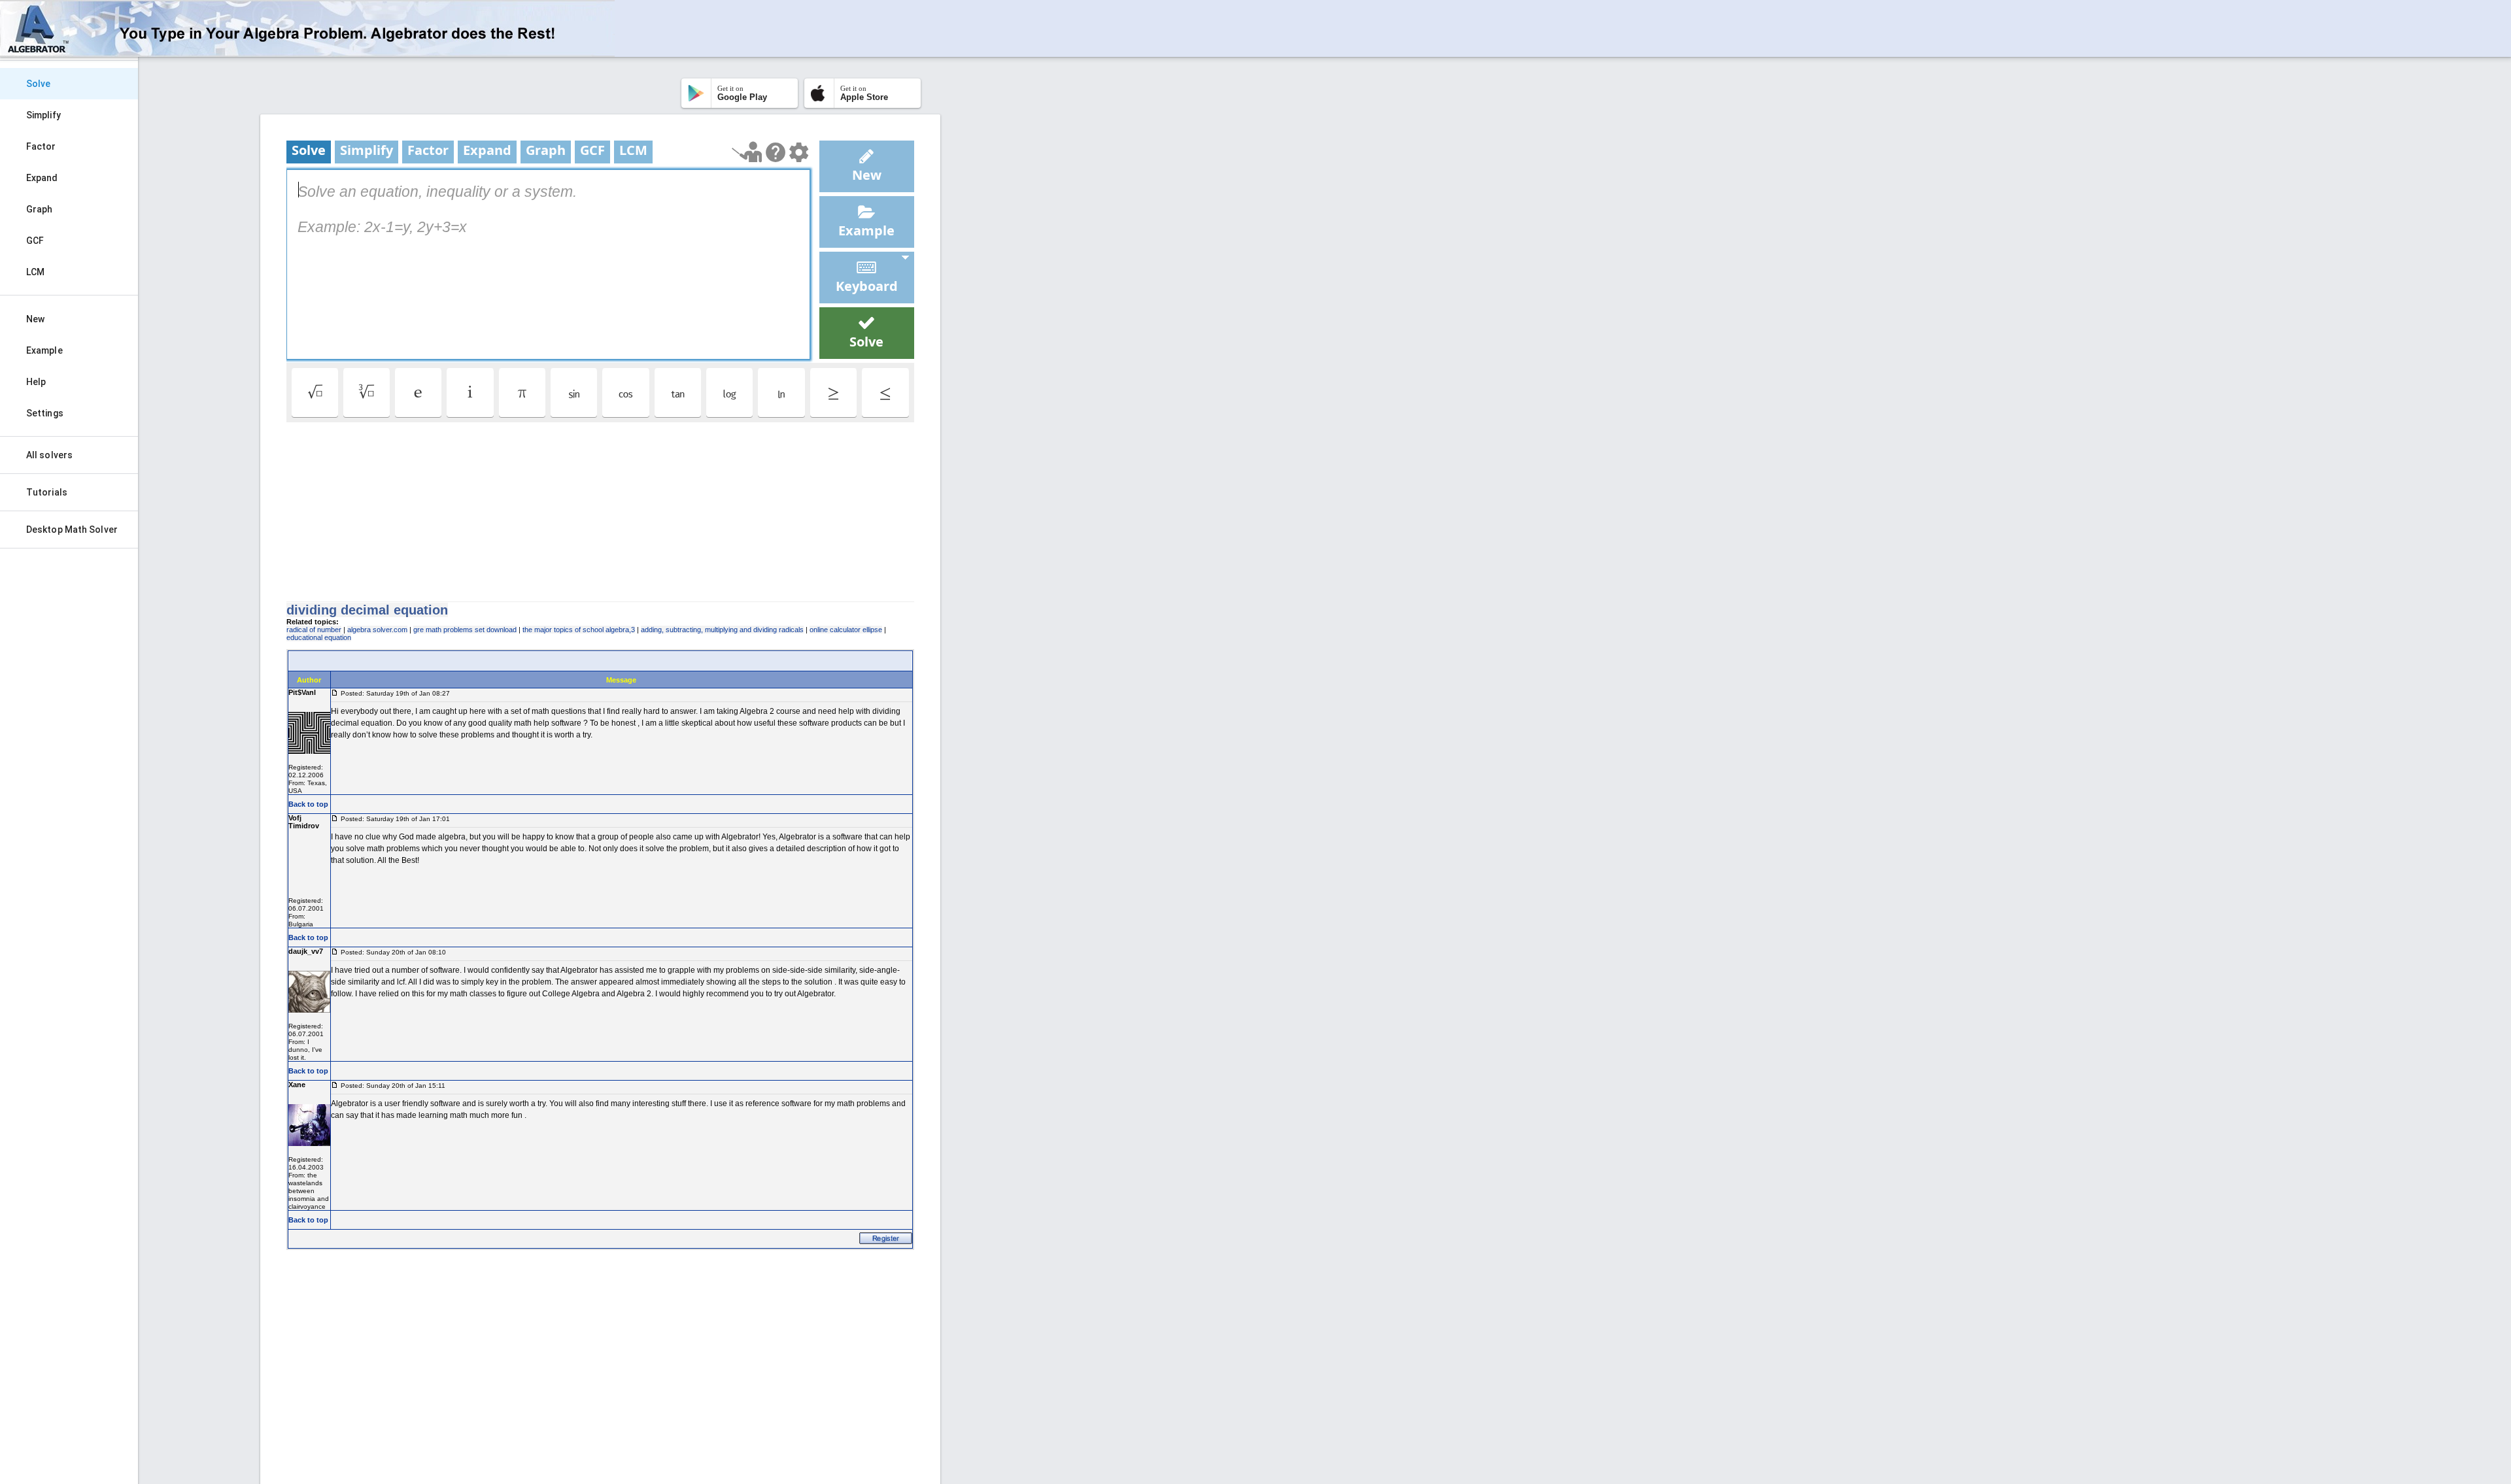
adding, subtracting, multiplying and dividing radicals (722, 630)
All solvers (49, 455)
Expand (42, 178)
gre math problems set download (465, 630)
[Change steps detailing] (799, 152)
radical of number (314, 630)
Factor (41, 146)
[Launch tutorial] (747, 152)
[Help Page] (776, 152)
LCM (35, 272)
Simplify (43, 115)
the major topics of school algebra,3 (579, 630)
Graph (40, 209)
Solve (39, 84)
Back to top (308, 804)
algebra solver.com (377, 630)
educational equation (319, 637)
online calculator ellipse (846, 630)
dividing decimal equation (367, 610)
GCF (35, 241)
